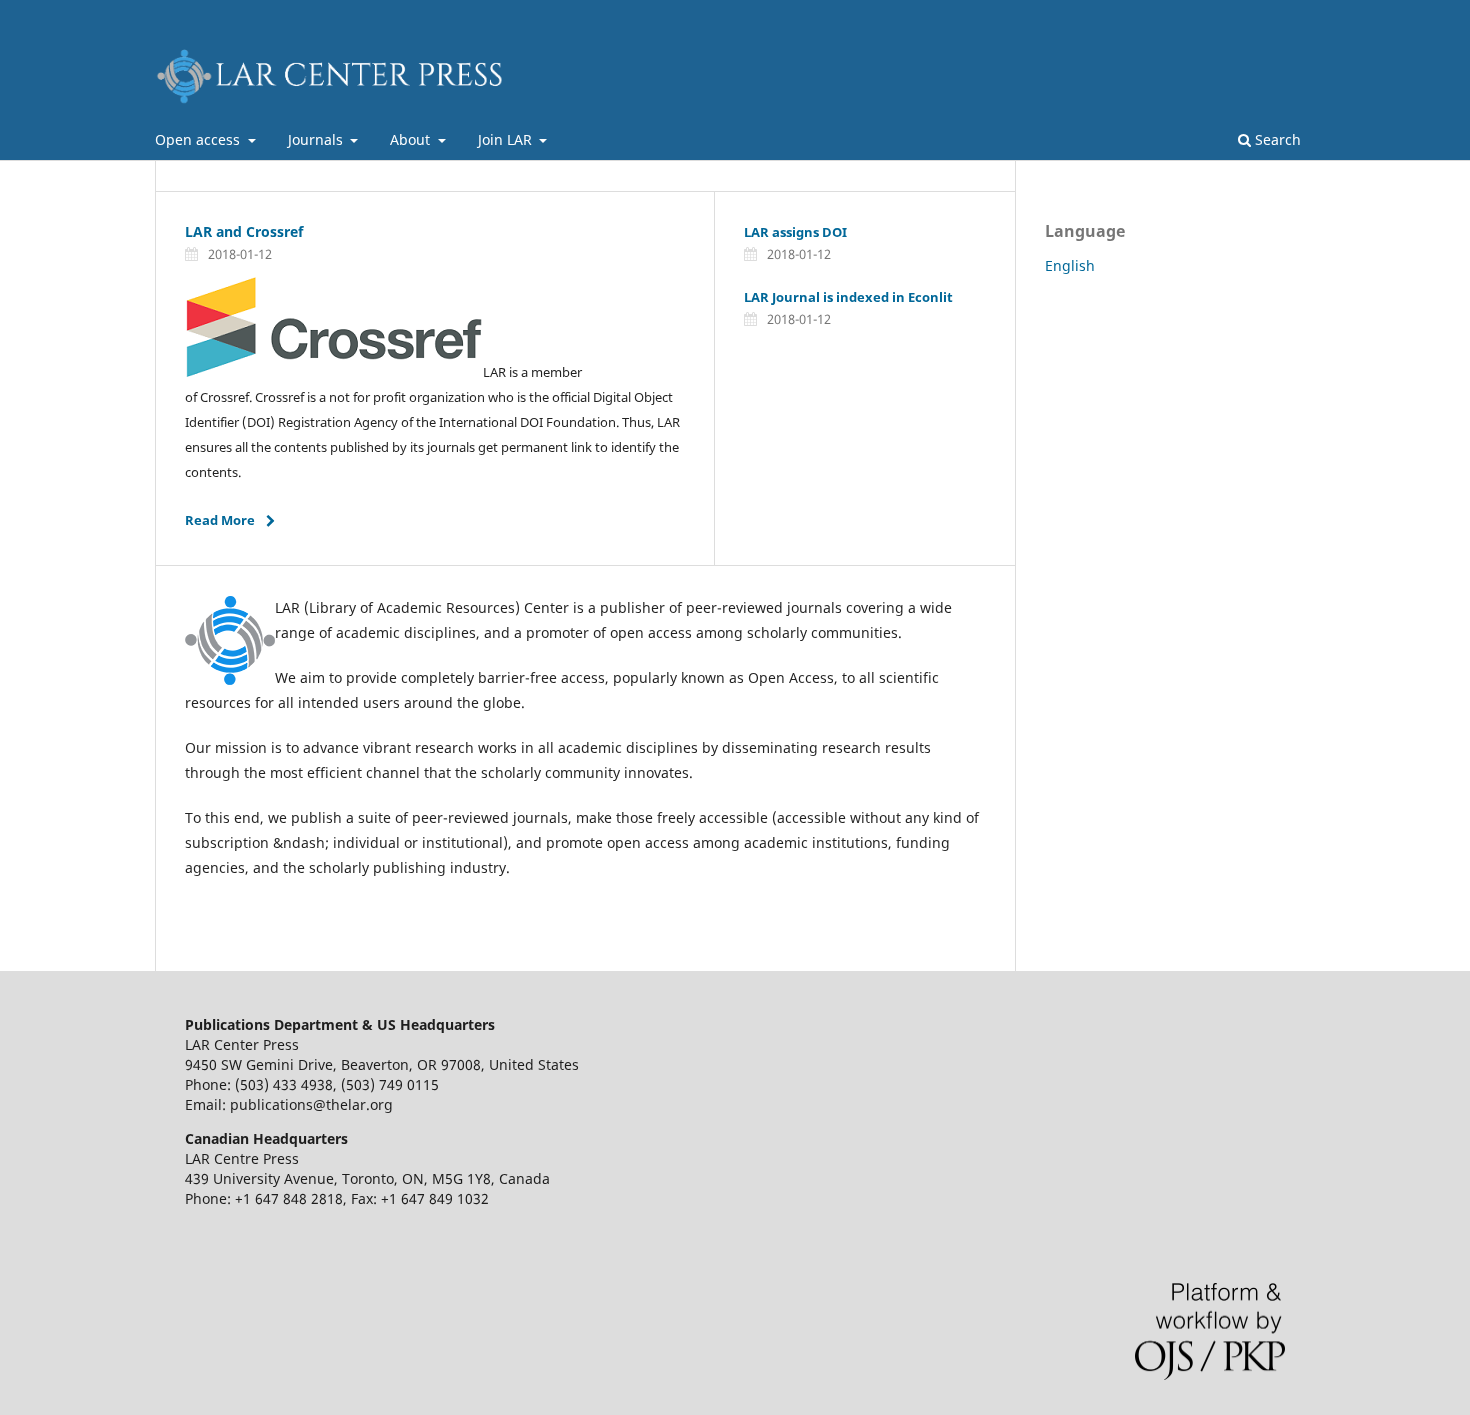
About (412, 139)
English (1070, 265)
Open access (199, 139)
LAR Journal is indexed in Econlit (848, 297)
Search (1276, 139)
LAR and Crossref (244, 231)
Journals (317, 139)
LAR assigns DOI (795, 232)
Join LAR (507, 139)
